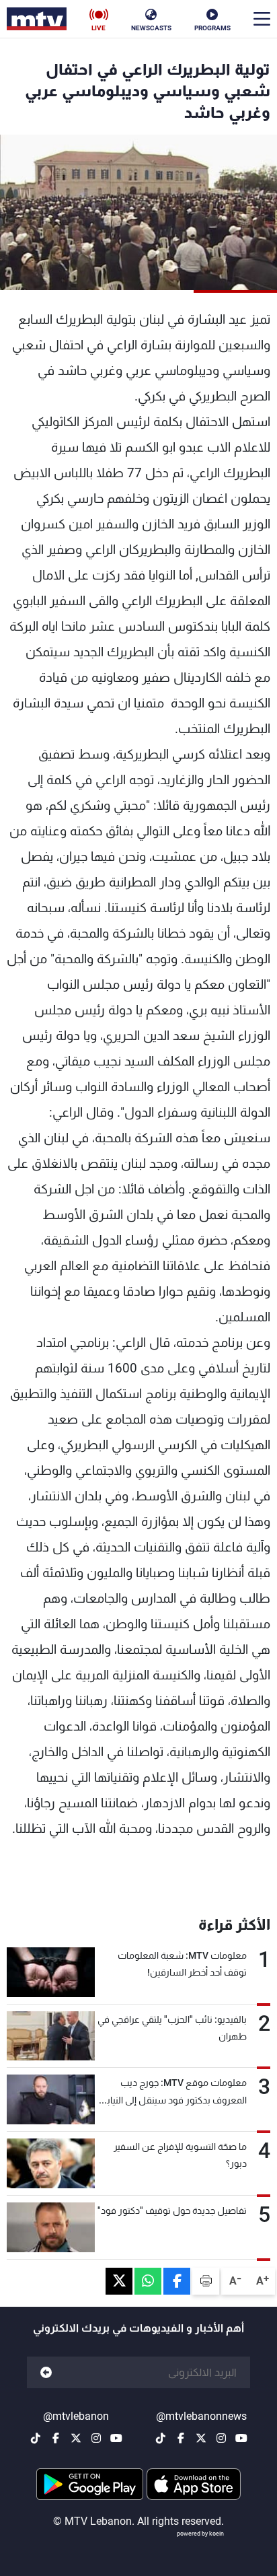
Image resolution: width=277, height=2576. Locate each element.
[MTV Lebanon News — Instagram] (221, 2438)
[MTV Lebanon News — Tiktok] (161, 2438)
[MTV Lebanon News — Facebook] (181, 2438)
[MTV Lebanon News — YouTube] (241, 2438)
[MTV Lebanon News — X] (201, 2438)
